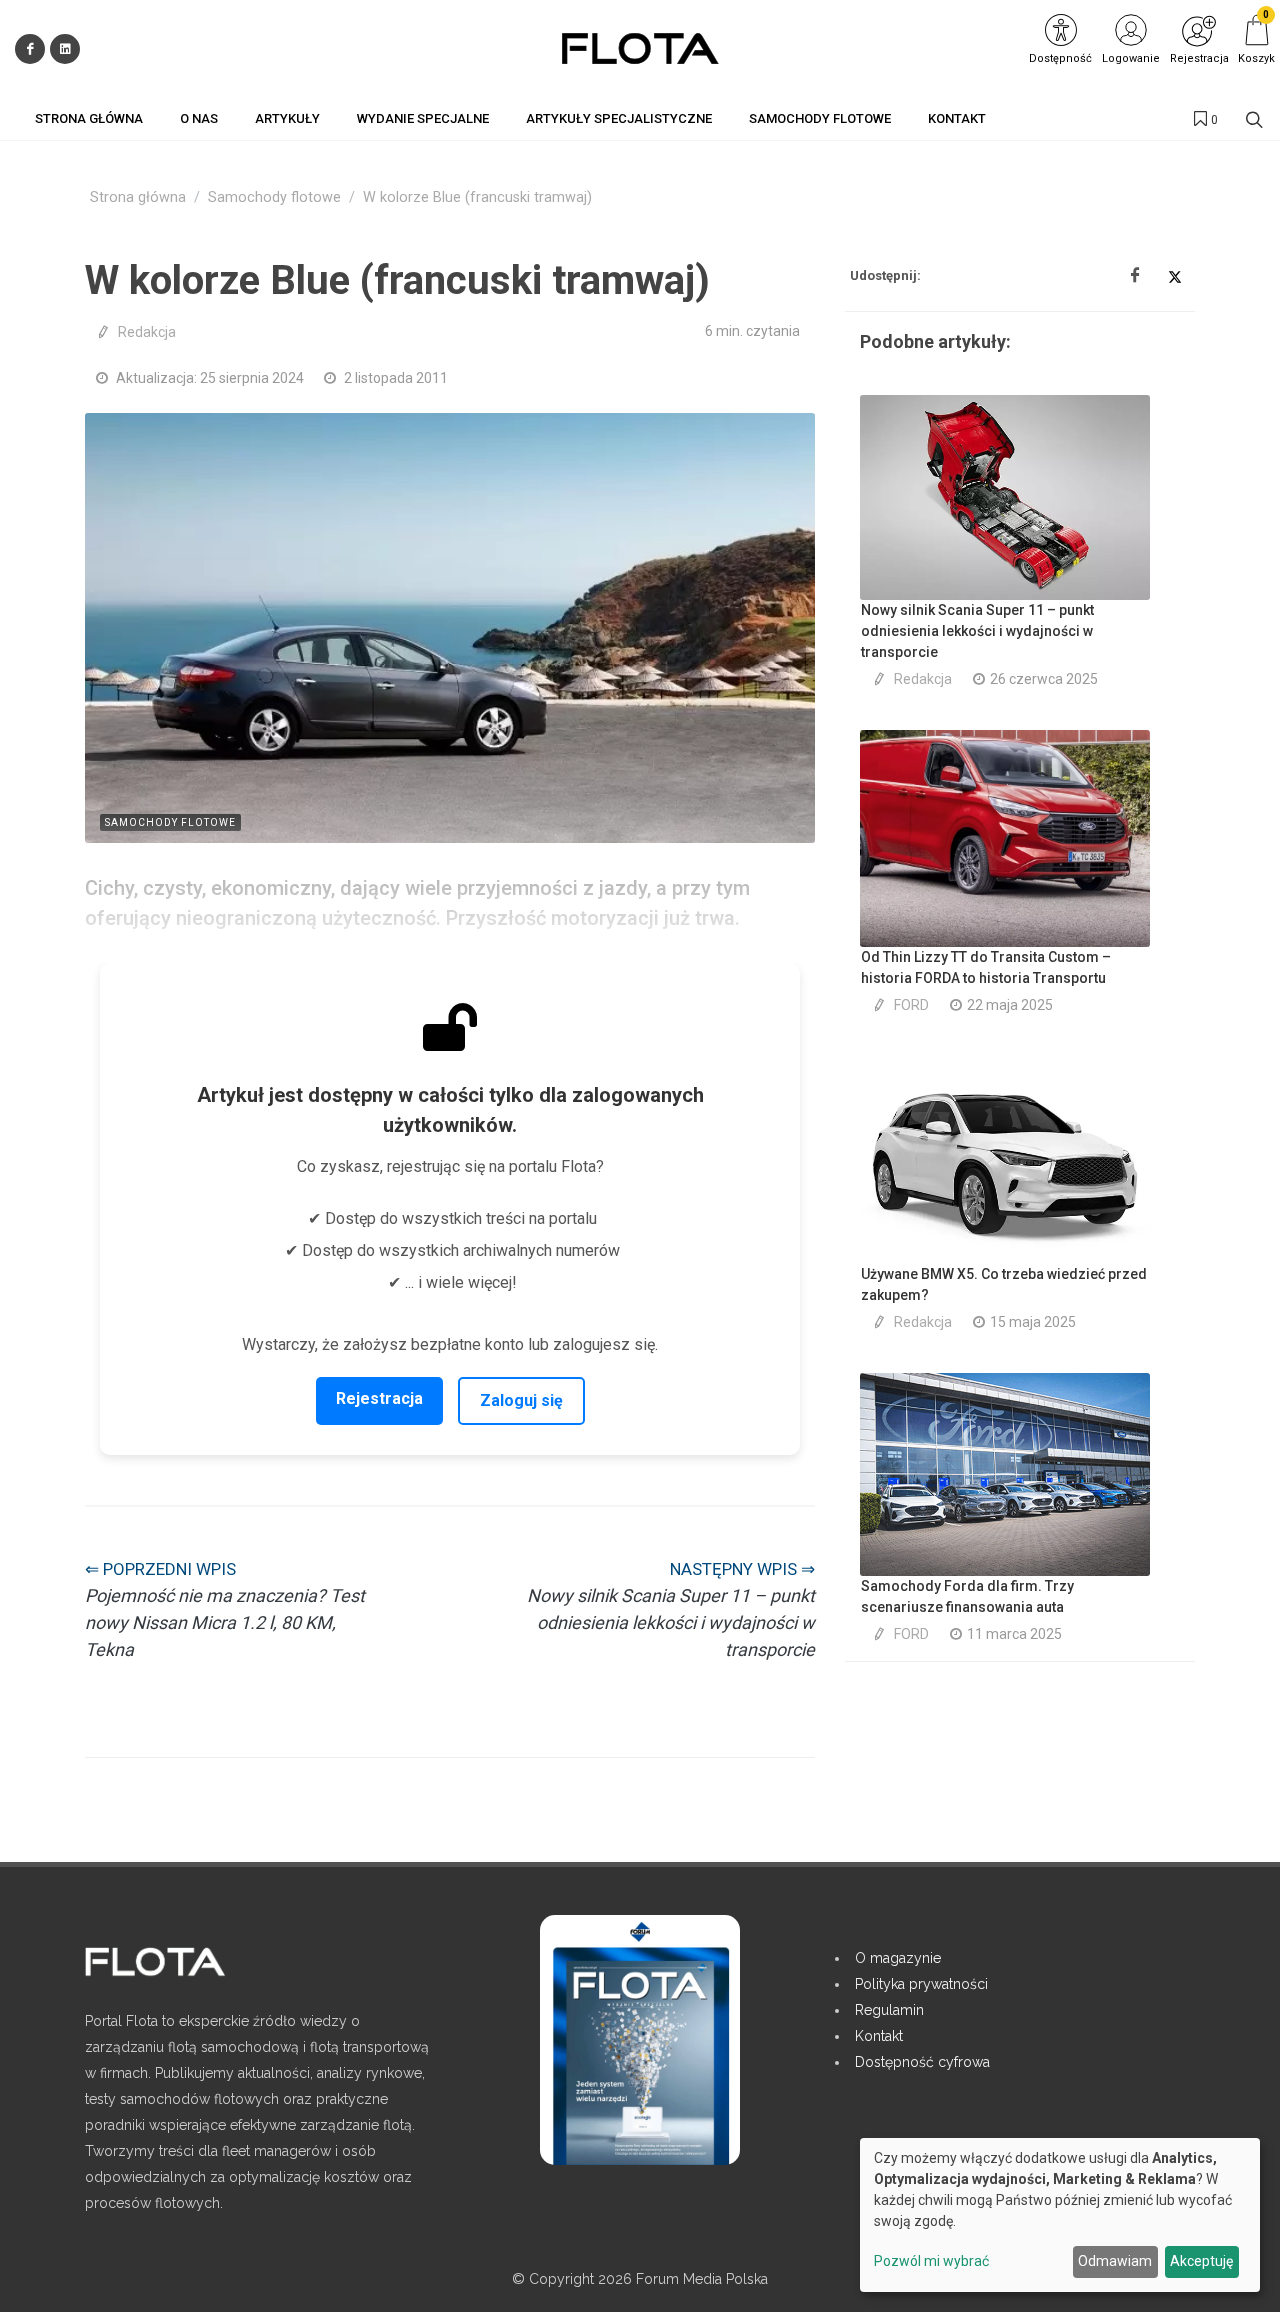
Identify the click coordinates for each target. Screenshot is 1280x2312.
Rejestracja (379, 1398)
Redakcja (147, 332)
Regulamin (889, 2010)
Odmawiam (1115, 2261)
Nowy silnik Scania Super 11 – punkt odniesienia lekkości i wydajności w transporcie (977, 631)
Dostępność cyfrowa (922, 2062)
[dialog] (1060, 2215)
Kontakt (879, 2036)
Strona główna (138, 197)
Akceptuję (1201, 2261)
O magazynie (898, 1958)
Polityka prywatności (921, 1984)
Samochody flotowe (274, 197)
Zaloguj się (521, 1400)
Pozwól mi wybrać (931, 2261)
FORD (911, 1005)
